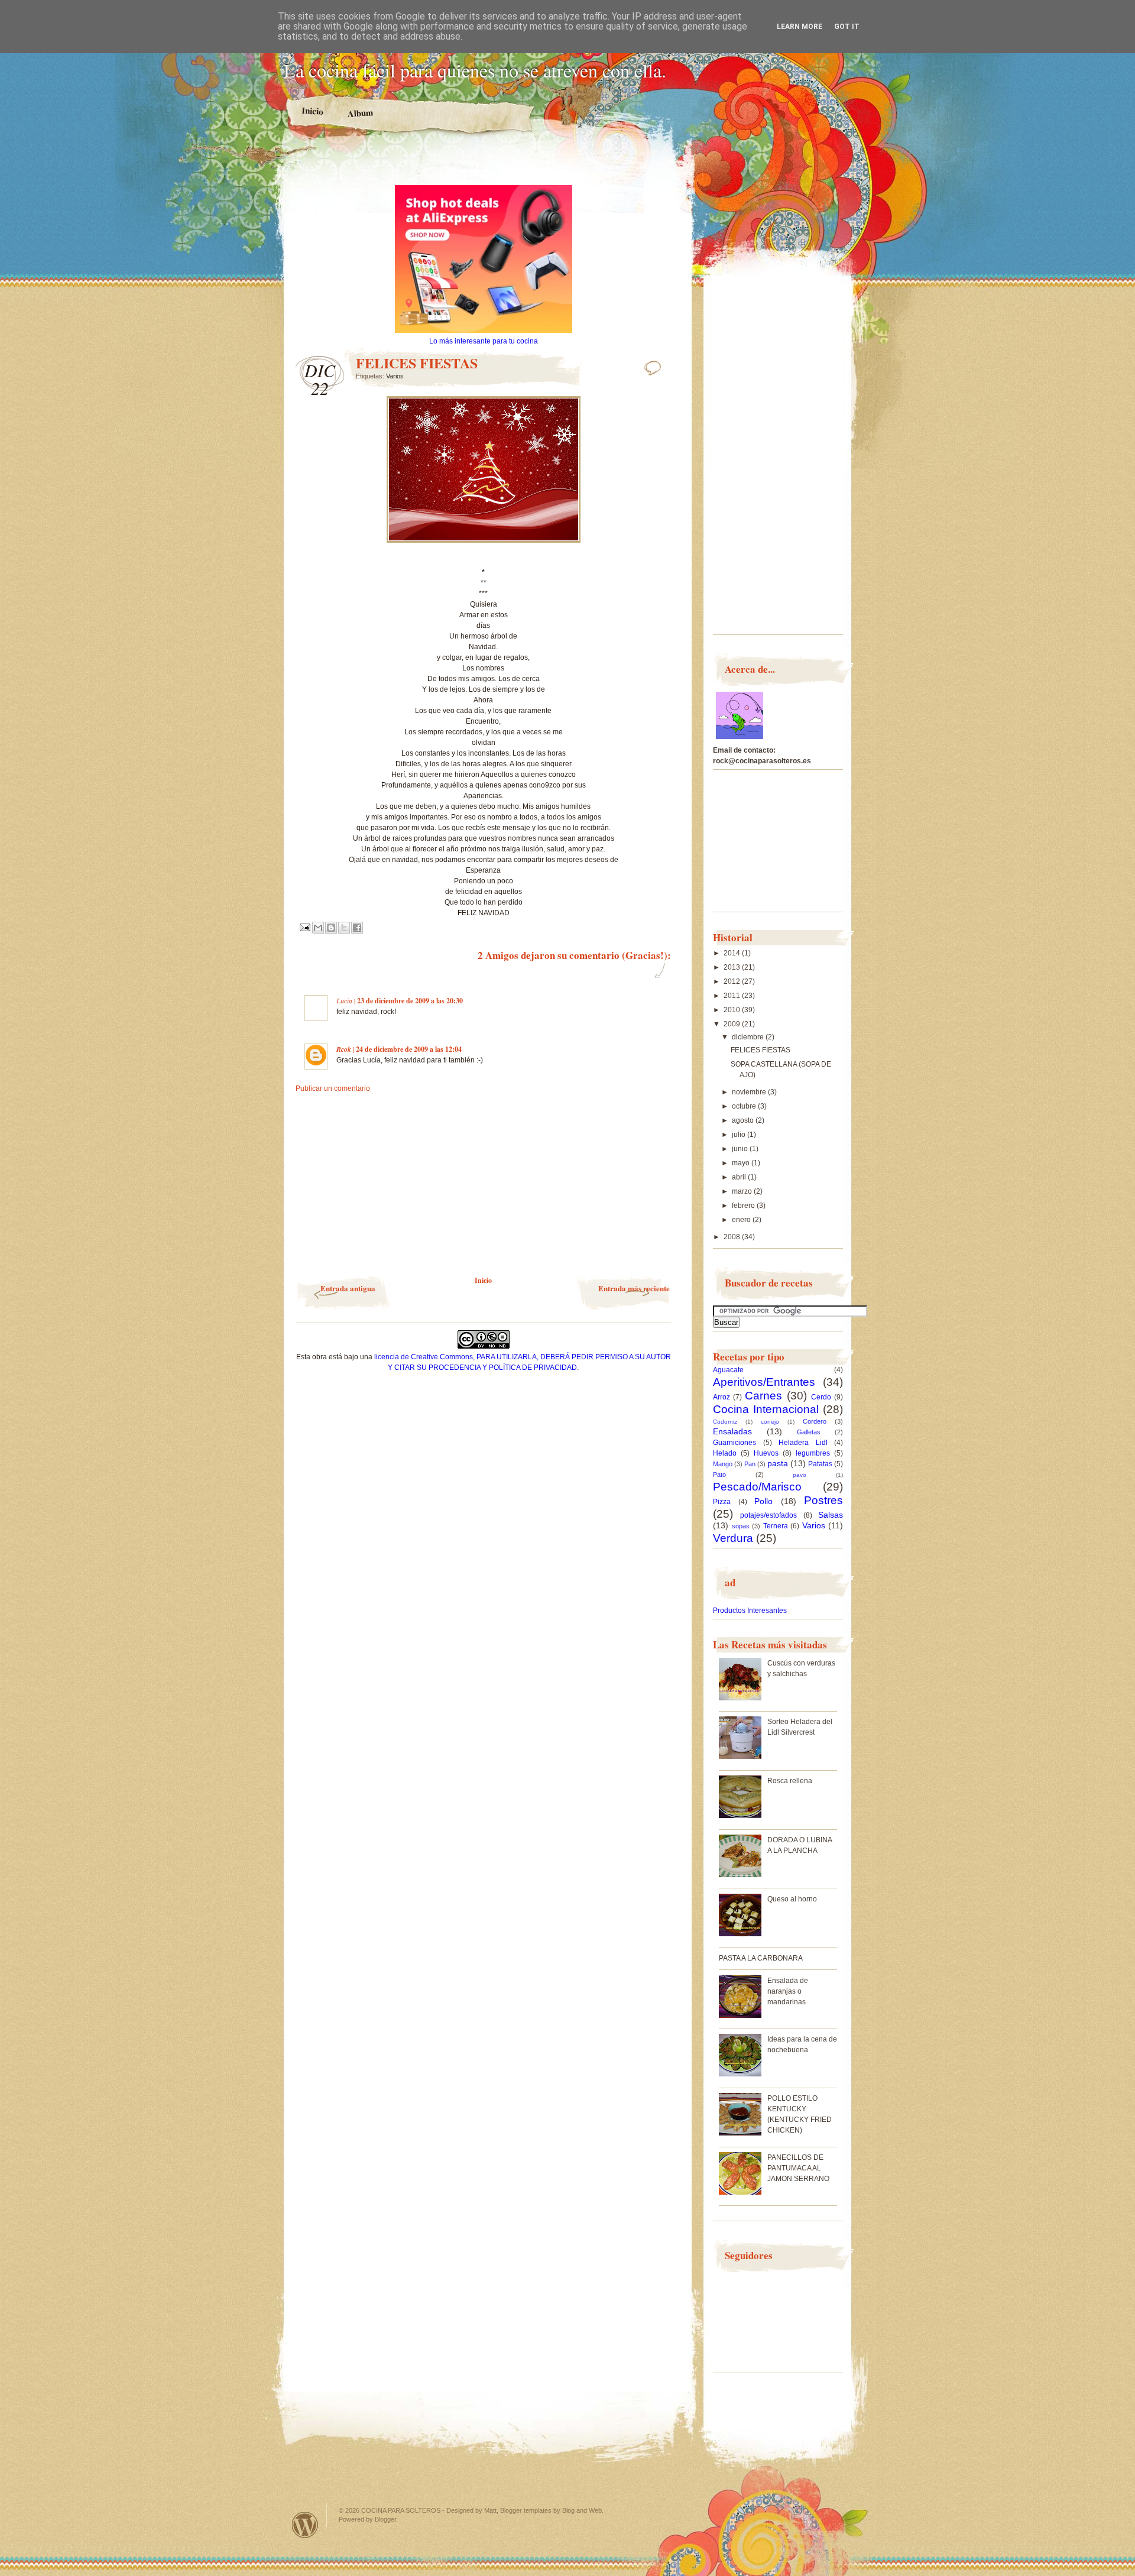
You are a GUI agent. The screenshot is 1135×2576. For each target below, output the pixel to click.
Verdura (733, 1538)
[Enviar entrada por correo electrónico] (304, 927)
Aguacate (728, 1370)
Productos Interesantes (750, 1611)
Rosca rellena (790, 1781)
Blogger (385, 2519)
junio (741, 1149)
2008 (733, 1237)
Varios (395, 376)
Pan (750, 1464)
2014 (733, 953)
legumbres (813, 1453)
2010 (733, 1010)
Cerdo (821, 1397)
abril (740, 1177)
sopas (741, 1526)
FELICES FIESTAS (761, 1050)
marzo (743, 1191)
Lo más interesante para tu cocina (484, 341)
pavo (800, 1475)
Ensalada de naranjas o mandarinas (788, 1991)
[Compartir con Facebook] (357, 928)
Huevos (766, 1453)
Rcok (344, 1049)
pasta (778, 1463)
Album (360, 113)
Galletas (809, 1432)
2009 (733, 1024)
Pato (719, 1475)
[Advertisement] (484, 164)
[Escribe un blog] (331, 928)
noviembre (750, 1092)
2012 (733, 981)
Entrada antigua (348, 1288)
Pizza (722, 1502)
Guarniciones (734, 1443)
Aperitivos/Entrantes (764, 1382)
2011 (733, 996)
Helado (725, 1453)
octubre (745, 1106)
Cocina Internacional (766, 1409)
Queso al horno (792, 1899)
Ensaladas (732, 1431)
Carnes (763, 1396)
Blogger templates (526, 2510)
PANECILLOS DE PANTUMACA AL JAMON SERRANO (798, 2168)
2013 (733, 967)
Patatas (820, 1464)
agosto (744, 1120)
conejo (770, 1422)
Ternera (776, 1526)
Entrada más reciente (634, 1288)
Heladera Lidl (803, 1443)
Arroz (721, 1397)
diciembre (749, 1037)
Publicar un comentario (333, 1088)
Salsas (831, 1515)
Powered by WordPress (305, 2525)
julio (740, 1135)
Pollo (763, 1501)
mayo (742, 1163)
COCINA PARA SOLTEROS (401, 2510)
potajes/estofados (768, 1515)
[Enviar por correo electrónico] (318, 928)
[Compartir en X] (344, 928)
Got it (847, 27)
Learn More (800, 27)
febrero (744, 1206)
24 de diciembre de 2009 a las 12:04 (409, 1049)
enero (742, 1220)
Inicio (313, 111)
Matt (490, 2510)
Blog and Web (582, 2510)
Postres (823, 1500)
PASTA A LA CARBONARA (761, 1958)
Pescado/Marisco (757, 1487)
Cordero (815, 1421)
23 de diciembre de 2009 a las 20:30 (410, 1001)
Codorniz (725, 1422)
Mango (723, 1464)
